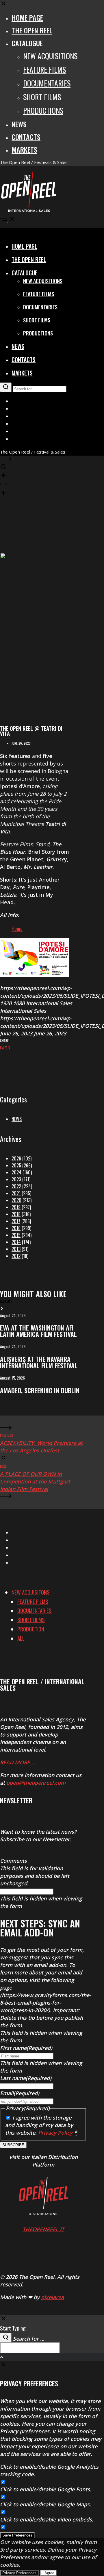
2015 (16, 1235)
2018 (16, 1214)
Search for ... (29, 2339)
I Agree (48, 2573)
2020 (16, 1200)
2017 (16, 1221)
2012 (16, 1256)
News (17, 1119)
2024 (16, 1172)
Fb (6, 1048)
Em (2, 1048)
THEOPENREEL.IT (43, 2229)
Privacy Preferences (19, 2573)
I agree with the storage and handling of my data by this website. (41, 2125)
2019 (16, 1207)
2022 (16, 1186)
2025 (16, 1165)
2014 (16, 1242)
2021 (16, 1193)
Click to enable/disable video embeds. (47, 2519)
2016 (16, 1228)
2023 (16, 1179)
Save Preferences (17, 2535)
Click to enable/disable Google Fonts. (46, 2489)
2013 (16, 1249)
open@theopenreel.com (36, 1783)
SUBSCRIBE (13, 2145)
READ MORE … (18, 1762)
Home (17, 928)
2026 (16, 1158)
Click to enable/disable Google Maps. (45, 2504)
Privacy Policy (55, 2133)
